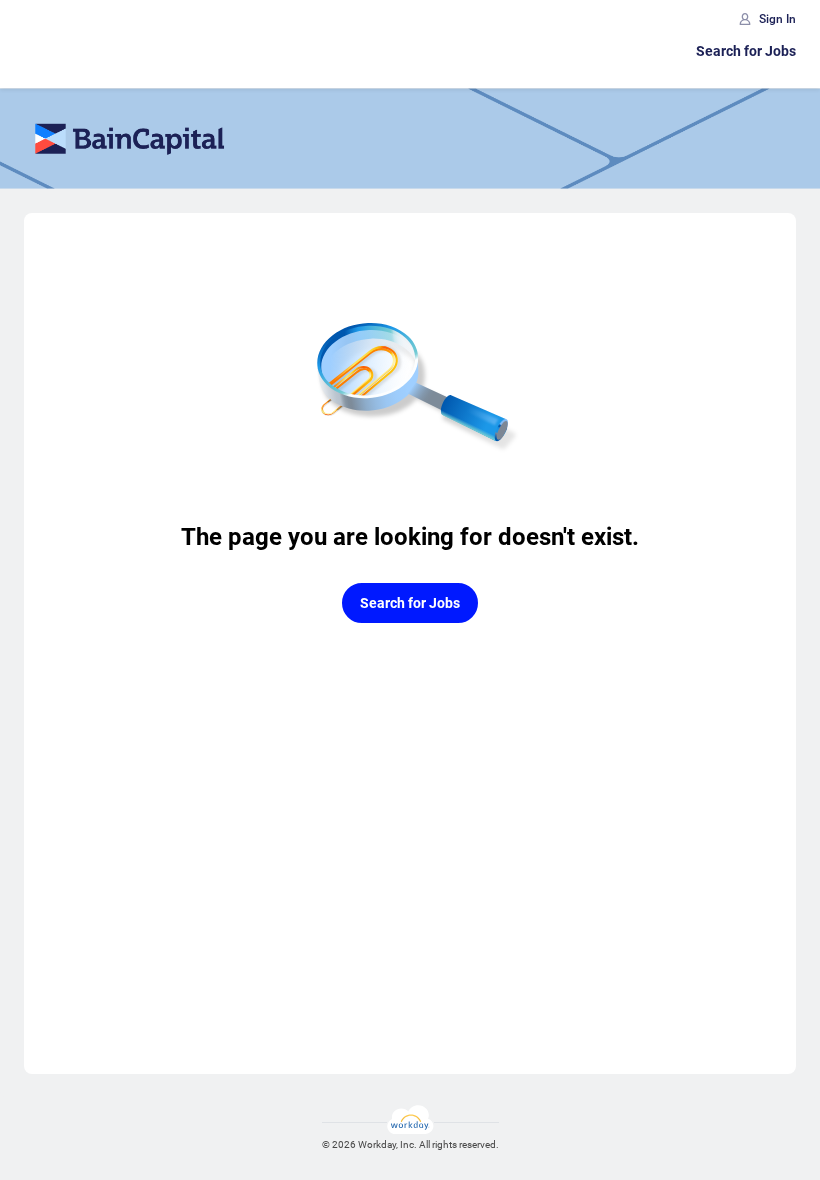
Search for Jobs (746, 51)
